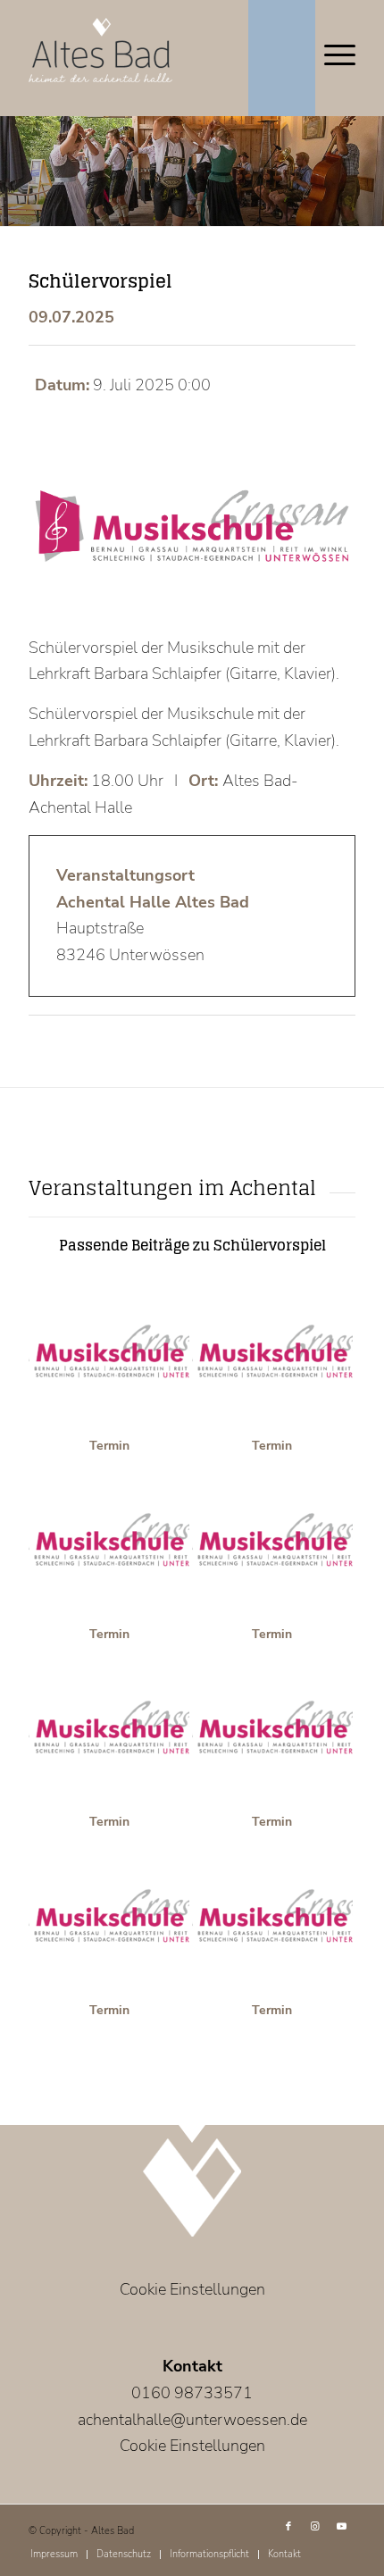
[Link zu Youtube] (342, 2527)
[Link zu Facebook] (288, 2527)
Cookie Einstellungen (192, 2289)
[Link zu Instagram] (315, 2527)
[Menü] (331, 54)
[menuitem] (54, 2555)
